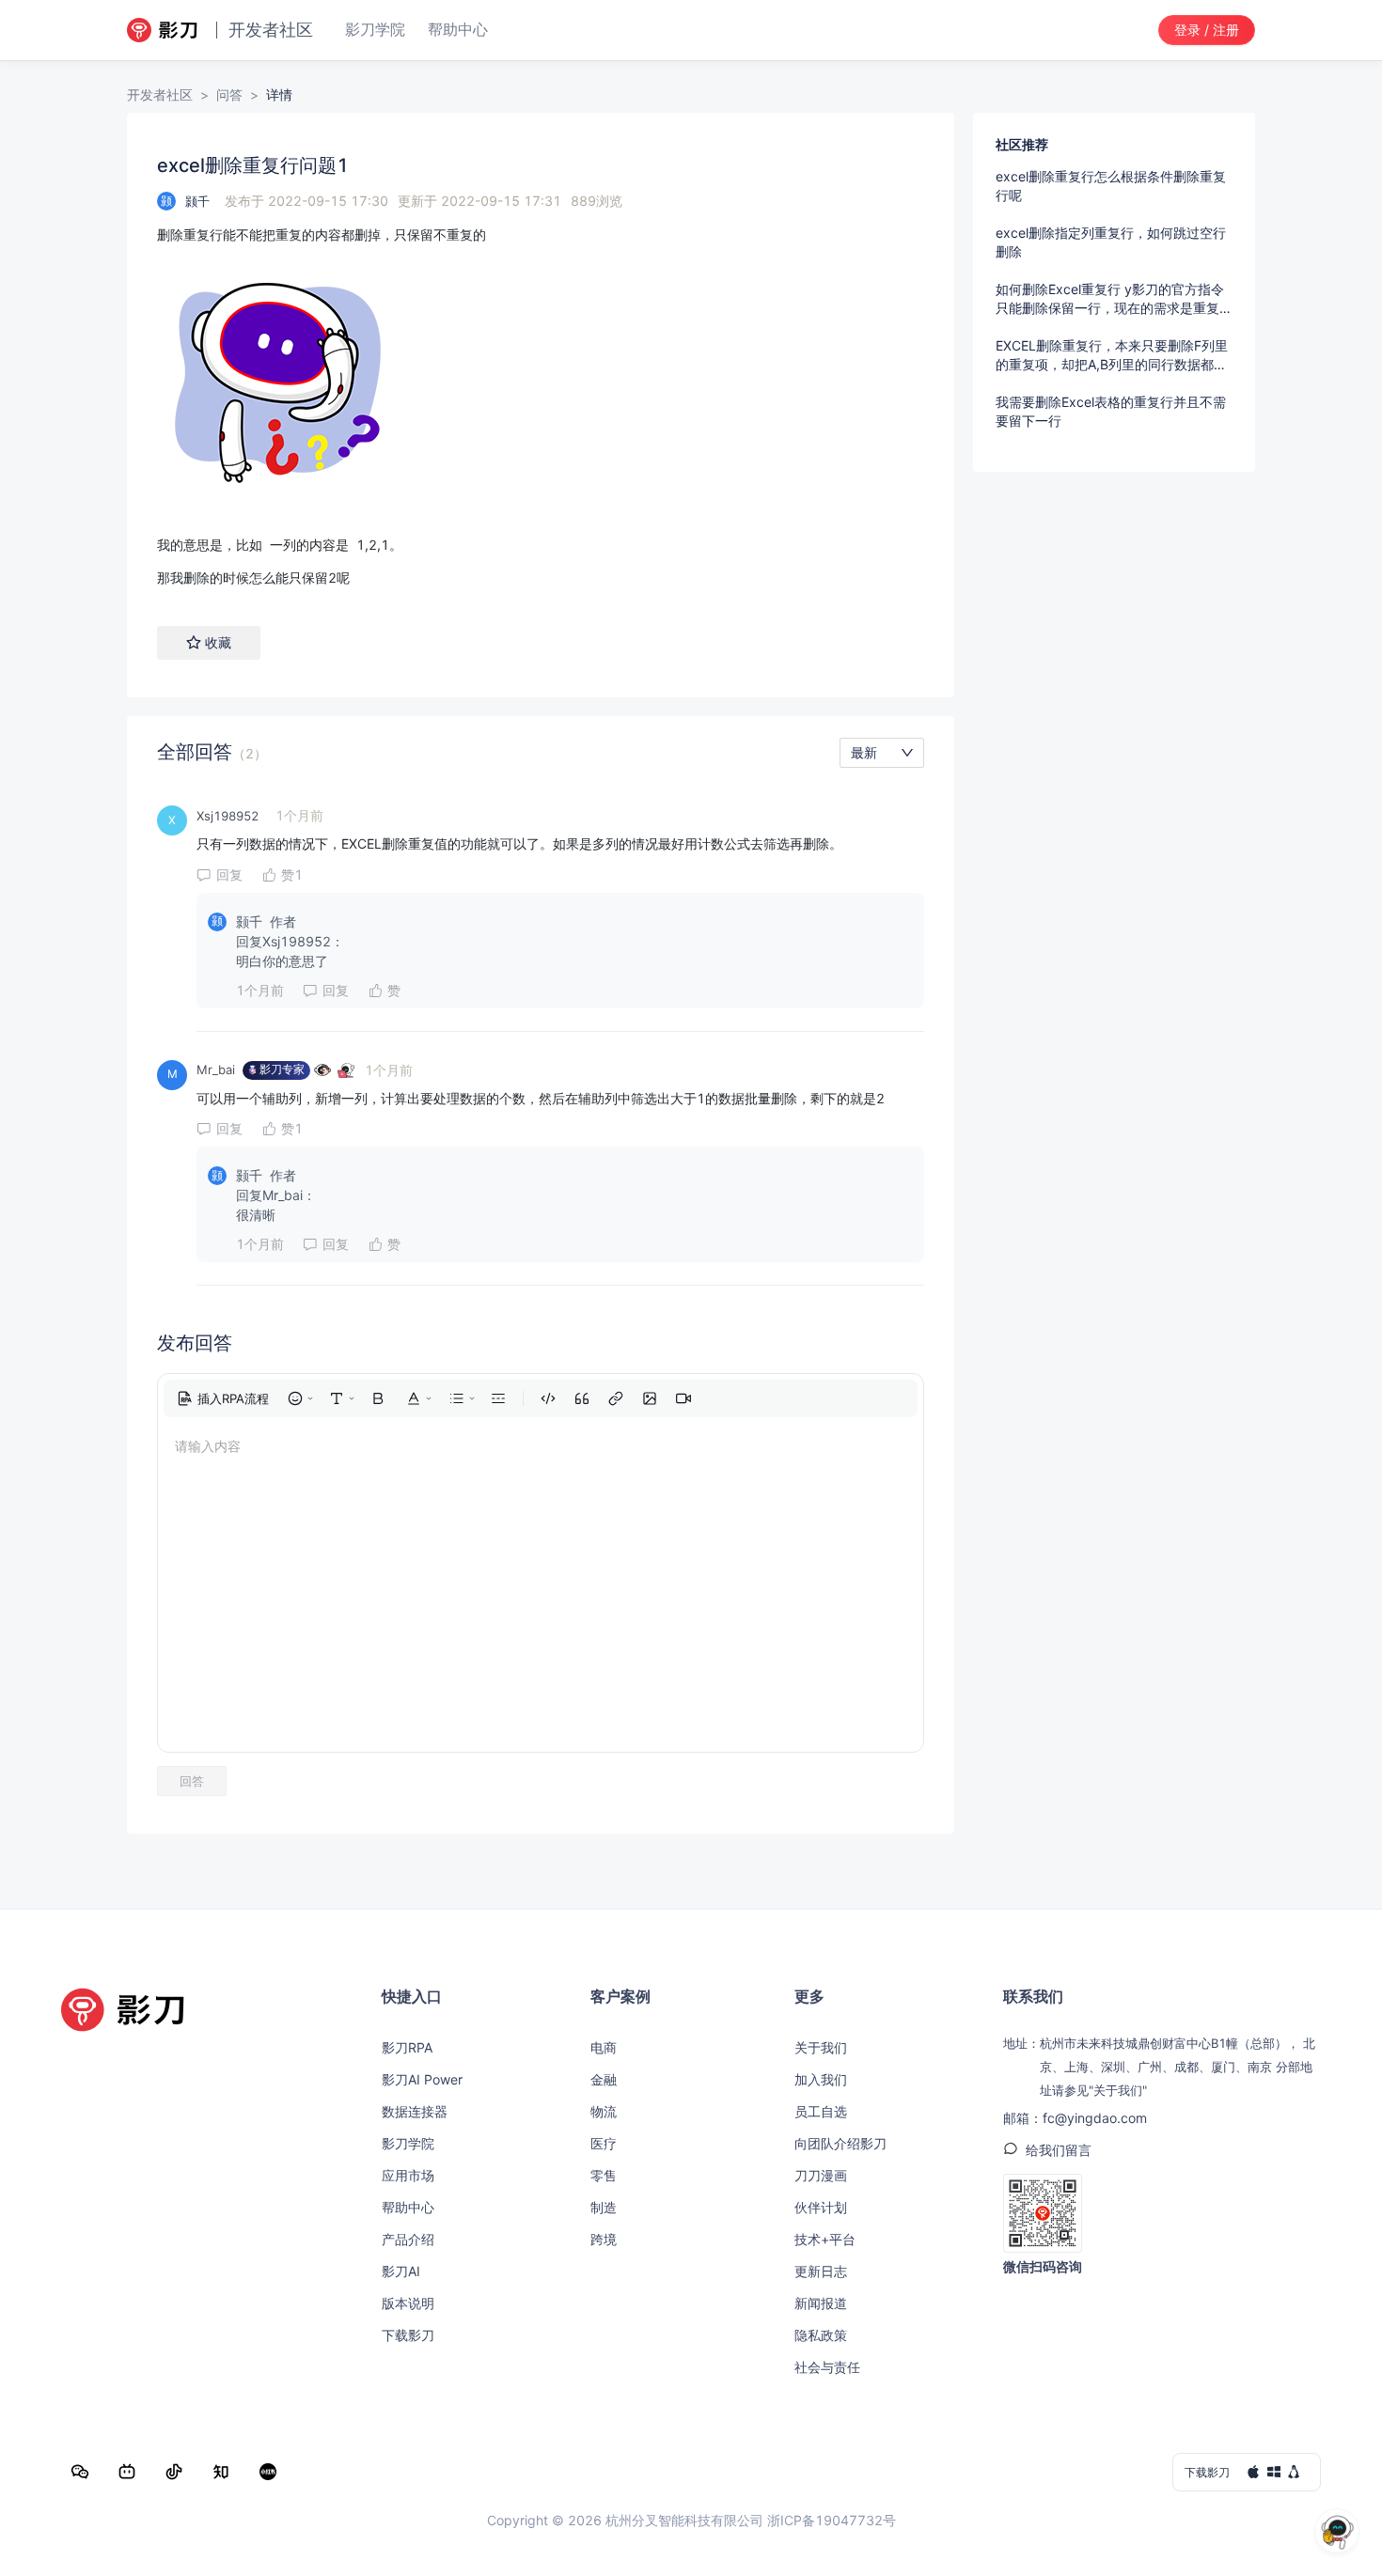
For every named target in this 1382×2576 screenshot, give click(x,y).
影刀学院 (408, 2143)
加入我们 (821, 2079)
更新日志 (821, 2271)
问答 (229, 94)
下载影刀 (408, 2335)
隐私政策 (821, 2335)
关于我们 (821, 2047)
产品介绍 (408, 2239)
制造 (604, 2207)
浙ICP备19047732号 (832, 2520)
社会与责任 (827, 2367)
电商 (604, 2047)
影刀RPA (407, 2047)
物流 (604, 2111)
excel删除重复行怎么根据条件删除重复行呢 (1111, 186)
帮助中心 (408, 2207)
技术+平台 (825, 2239)
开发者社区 (160, 94)
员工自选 (821, 2111)
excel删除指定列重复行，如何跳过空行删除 (1111, 242)
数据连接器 (415, 2111)
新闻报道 (821, 2303)
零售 (604, 2175)
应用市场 (408, 2175)
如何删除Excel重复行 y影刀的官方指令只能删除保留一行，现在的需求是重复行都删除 (1114, 299)
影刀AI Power (422, 2079)
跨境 (604, 2239)
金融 (604, 2079)
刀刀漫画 (821, 2175)
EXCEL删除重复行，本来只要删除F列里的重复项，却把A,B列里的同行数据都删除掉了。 (1112, 356)
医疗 (604, 2143)
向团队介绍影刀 (840, 2143)
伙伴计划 (821, 2207)
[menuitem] (223, 1398)
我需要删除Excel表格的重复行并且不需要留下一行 (1111, 411)
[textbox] (541, 406)
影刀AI (401, 2271)
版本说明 (408, 2303)
